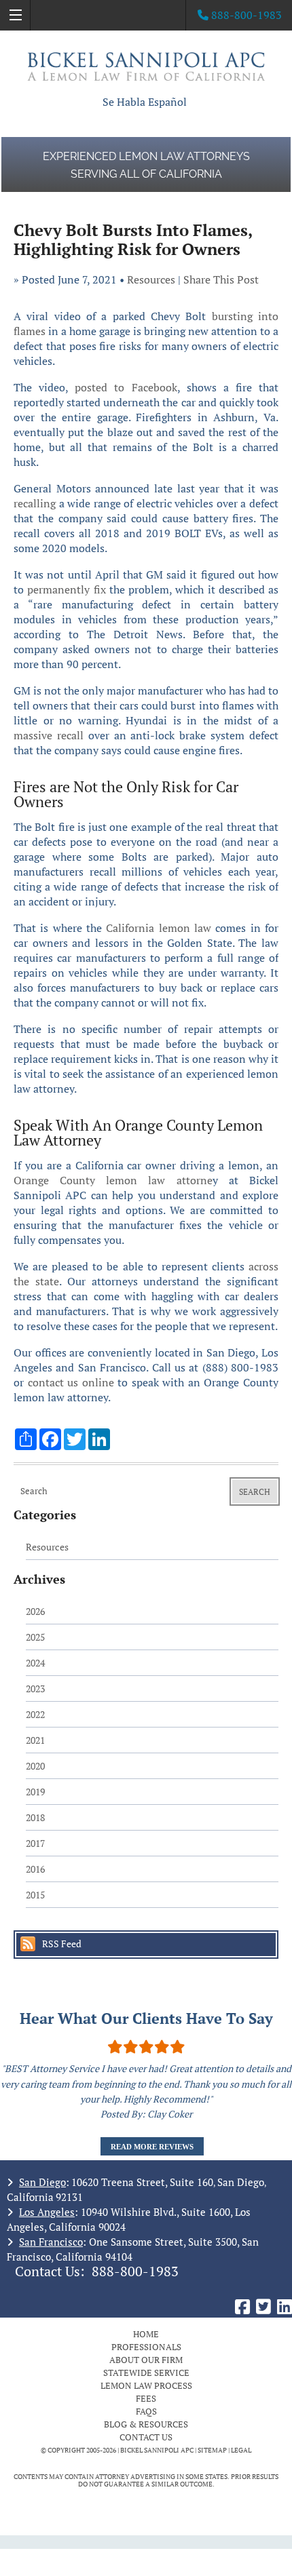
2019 (35, 1792)
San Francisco (51, 2242)
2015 (35, 1895)
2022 (35, 1714)
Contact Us (146, 2437)
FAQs (146, 2411)
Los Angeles (47, 2212)
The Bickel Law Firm (146, 66)
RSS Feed (62, 1944)
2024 (35, 1663)
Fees (146, 2398)
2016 (35, 1869)
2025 (35, 1637)
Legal (241, 2450)
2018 (35, 1817)
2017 (35, 1843)
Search (255, 1492)
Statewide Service (146, 2373)
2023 (35, 1689)
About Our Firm (146, 2360)
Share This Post (221, 279)
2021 (35, 1740)
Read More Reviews (152, 2147)
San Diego (42, 2182)
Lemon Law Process (146, 2385)
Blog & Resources (146, 2424)
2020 (35, 1766)
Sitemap (212, 2450)
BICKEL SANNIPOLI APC (157, 2450)
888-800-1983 (135, 2271)
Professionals (146, 2347)
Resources (151, 279)
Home (146, 2334)
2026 (35, 1611)
